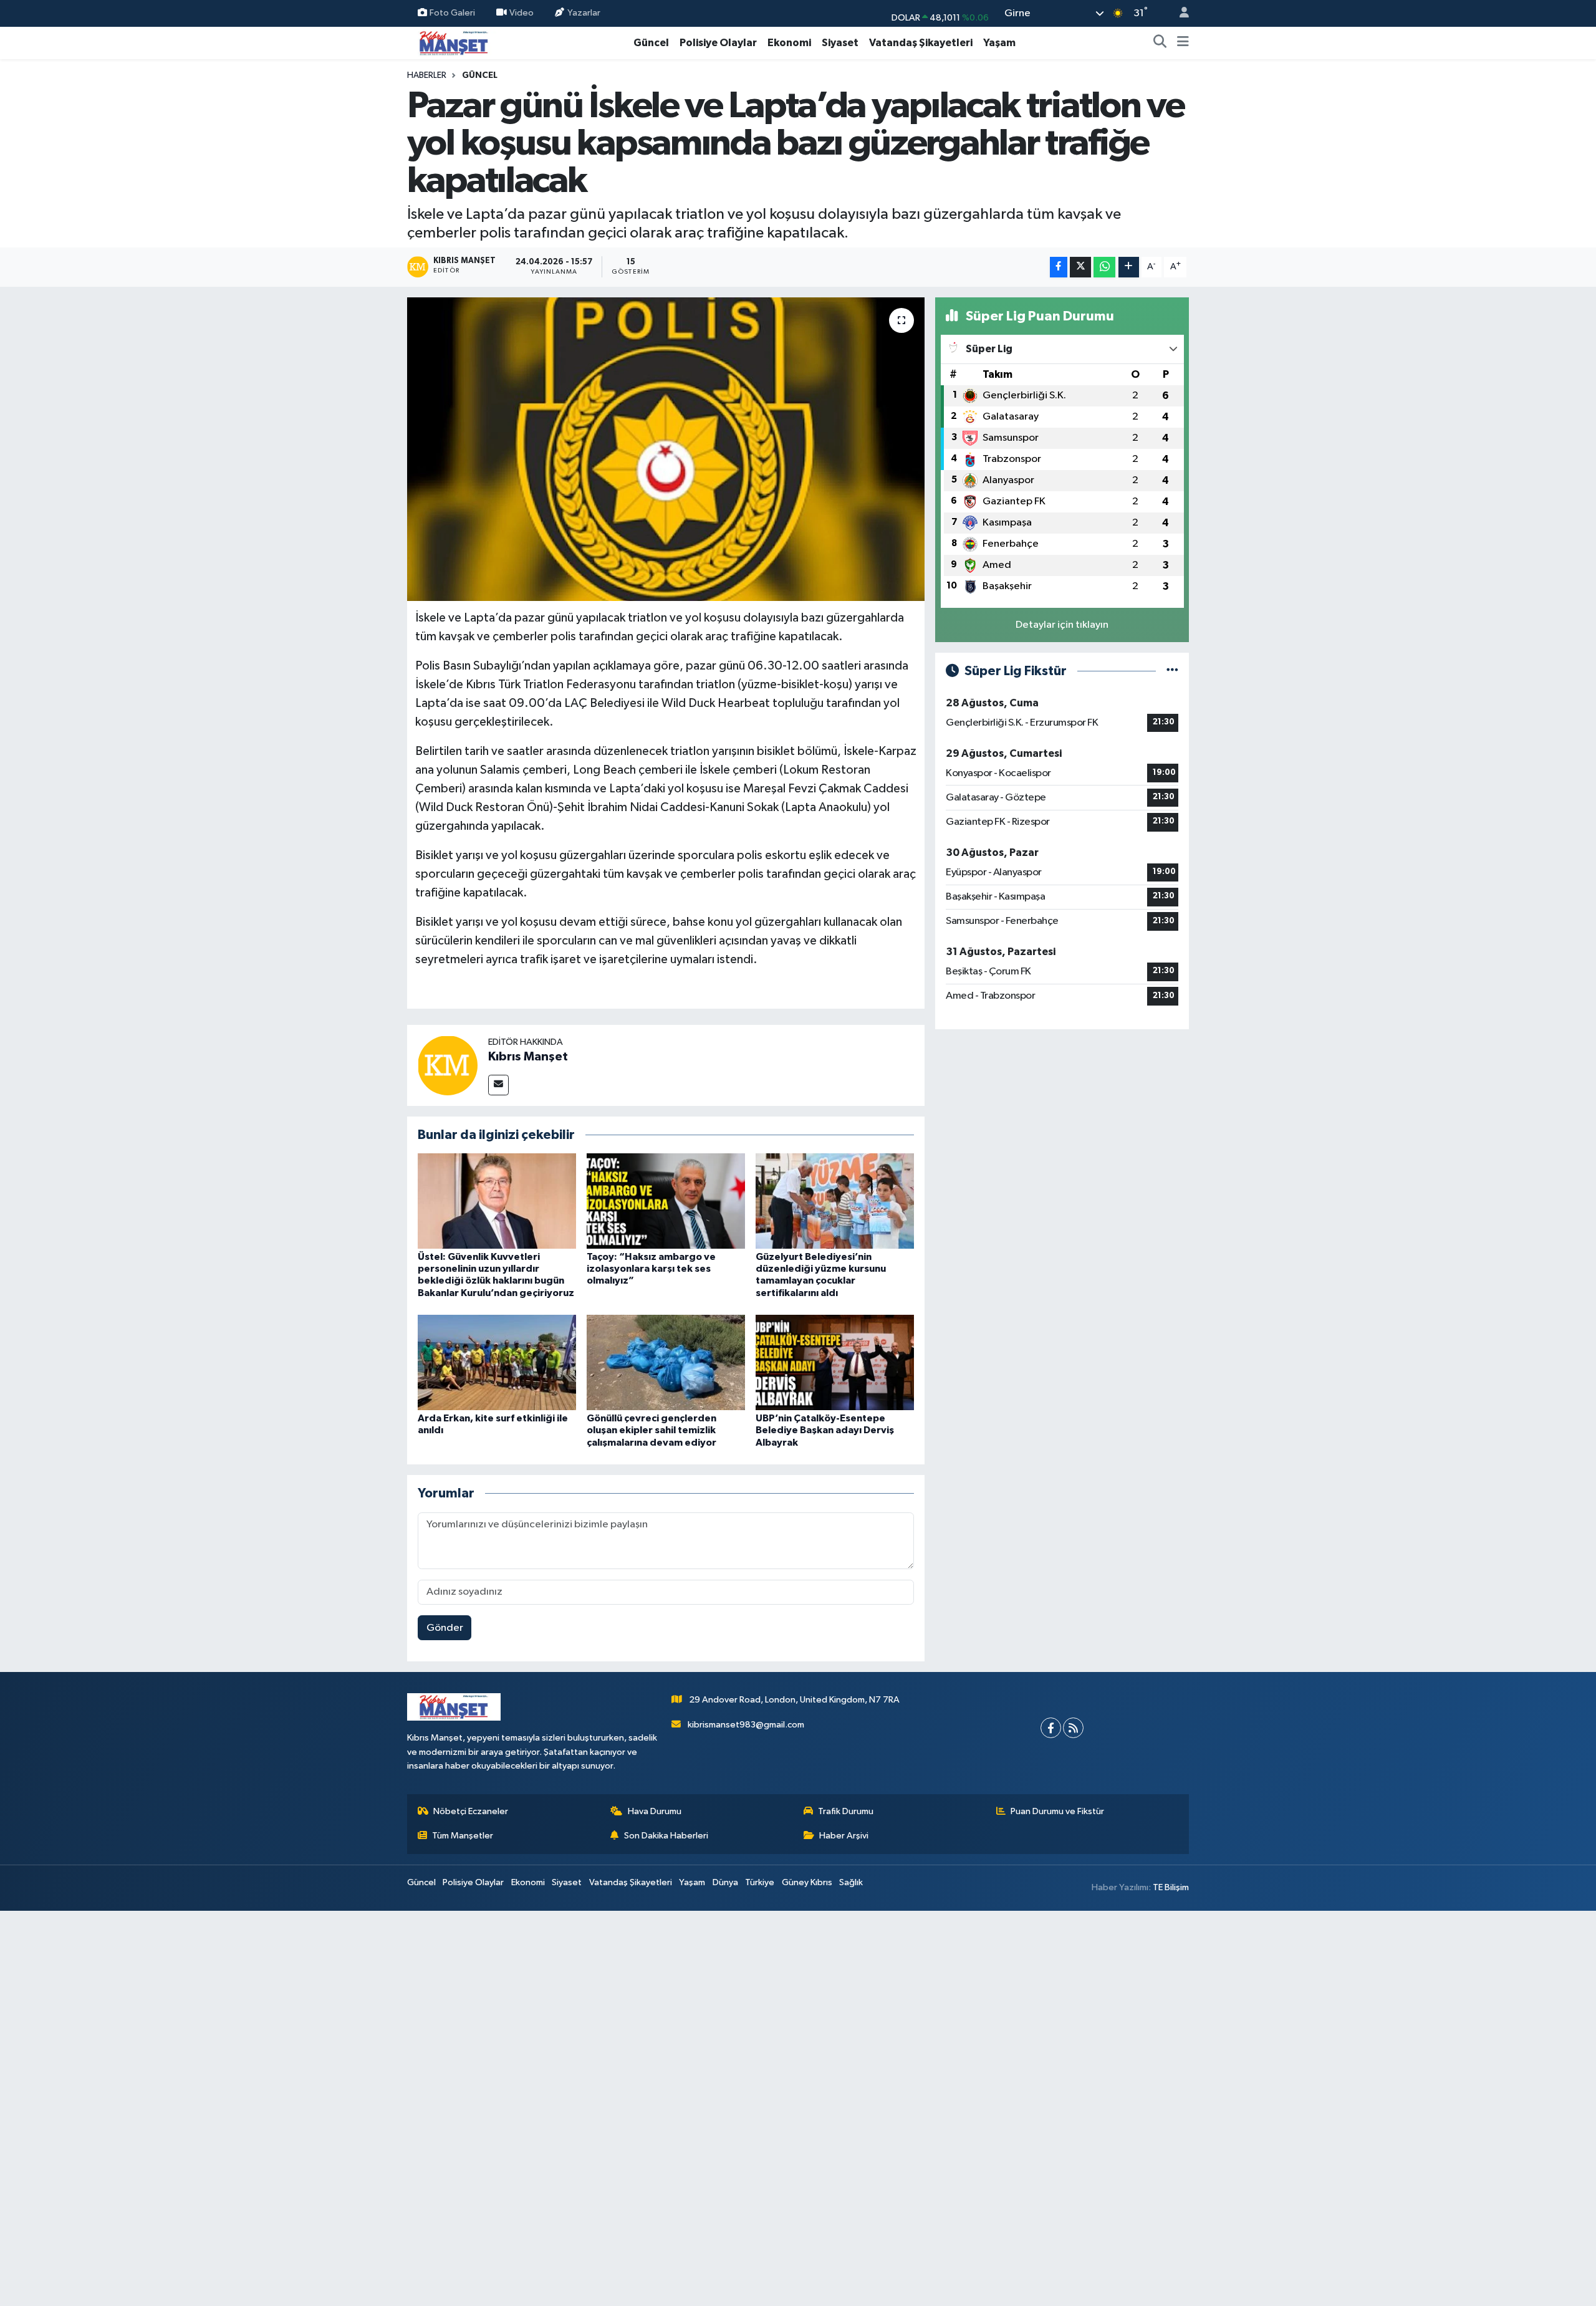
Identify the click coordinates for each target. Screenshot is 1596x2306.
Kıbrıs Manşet (528, 1057)
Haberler (427, 75)
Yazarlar (584, 13)
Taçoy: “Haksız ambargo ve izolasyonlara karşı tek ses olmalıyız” (651, 1269)
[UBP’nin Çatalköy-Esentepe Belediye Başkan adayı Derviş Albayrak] (835, 1362)
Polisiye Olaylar (718, 43)
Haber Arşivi (844, 1836)
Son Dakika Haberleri (666, 1836)
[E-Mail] (498, 1085)
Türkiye (760, 1882)
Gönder (445, 1628)
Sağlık (851, 1882)
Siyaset (840, 43)
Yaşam (999, 43)
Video (522, 13)
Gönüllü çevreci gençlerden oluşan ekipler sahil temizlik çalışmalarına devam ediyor (651, 1430)
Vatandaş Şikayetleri (921, 43)
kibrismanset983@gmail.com (746, 1725)
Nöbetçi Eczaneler (471, 1811)
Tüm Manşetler (463, 1836)
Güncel (651, 43)
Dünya (725, 1882)
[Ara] (1160, 43)
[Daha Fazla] (1129, 267)
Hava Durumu (655, 1811)
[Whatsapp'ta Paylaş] (1104, 267)
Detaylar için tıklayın (1062, 625)
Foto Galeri (452, 13)
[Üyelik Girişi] (1179, 13)
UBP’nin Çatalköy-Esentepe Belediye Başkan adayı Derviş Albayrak (825, 1430)
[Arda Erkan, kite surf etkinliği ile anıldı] (497, 1362)
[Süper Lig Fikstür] (1172, 671)
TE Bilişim (1171, 1887)
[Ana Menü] (1183, 43)
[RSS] (1073, 1728)
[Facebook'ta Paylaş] (1059, 267)
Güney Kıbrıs (807, 1882)
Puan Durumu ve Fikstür (1057, 1811)
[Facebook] (1051, 1728)
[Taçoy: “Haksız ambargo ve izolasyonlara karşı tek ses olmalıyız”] (666, 1201)
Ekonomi (789, 43)
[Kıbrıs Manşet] (448, 1065)
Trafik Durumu (846, 1811)
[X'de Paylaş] (1080, 267)
